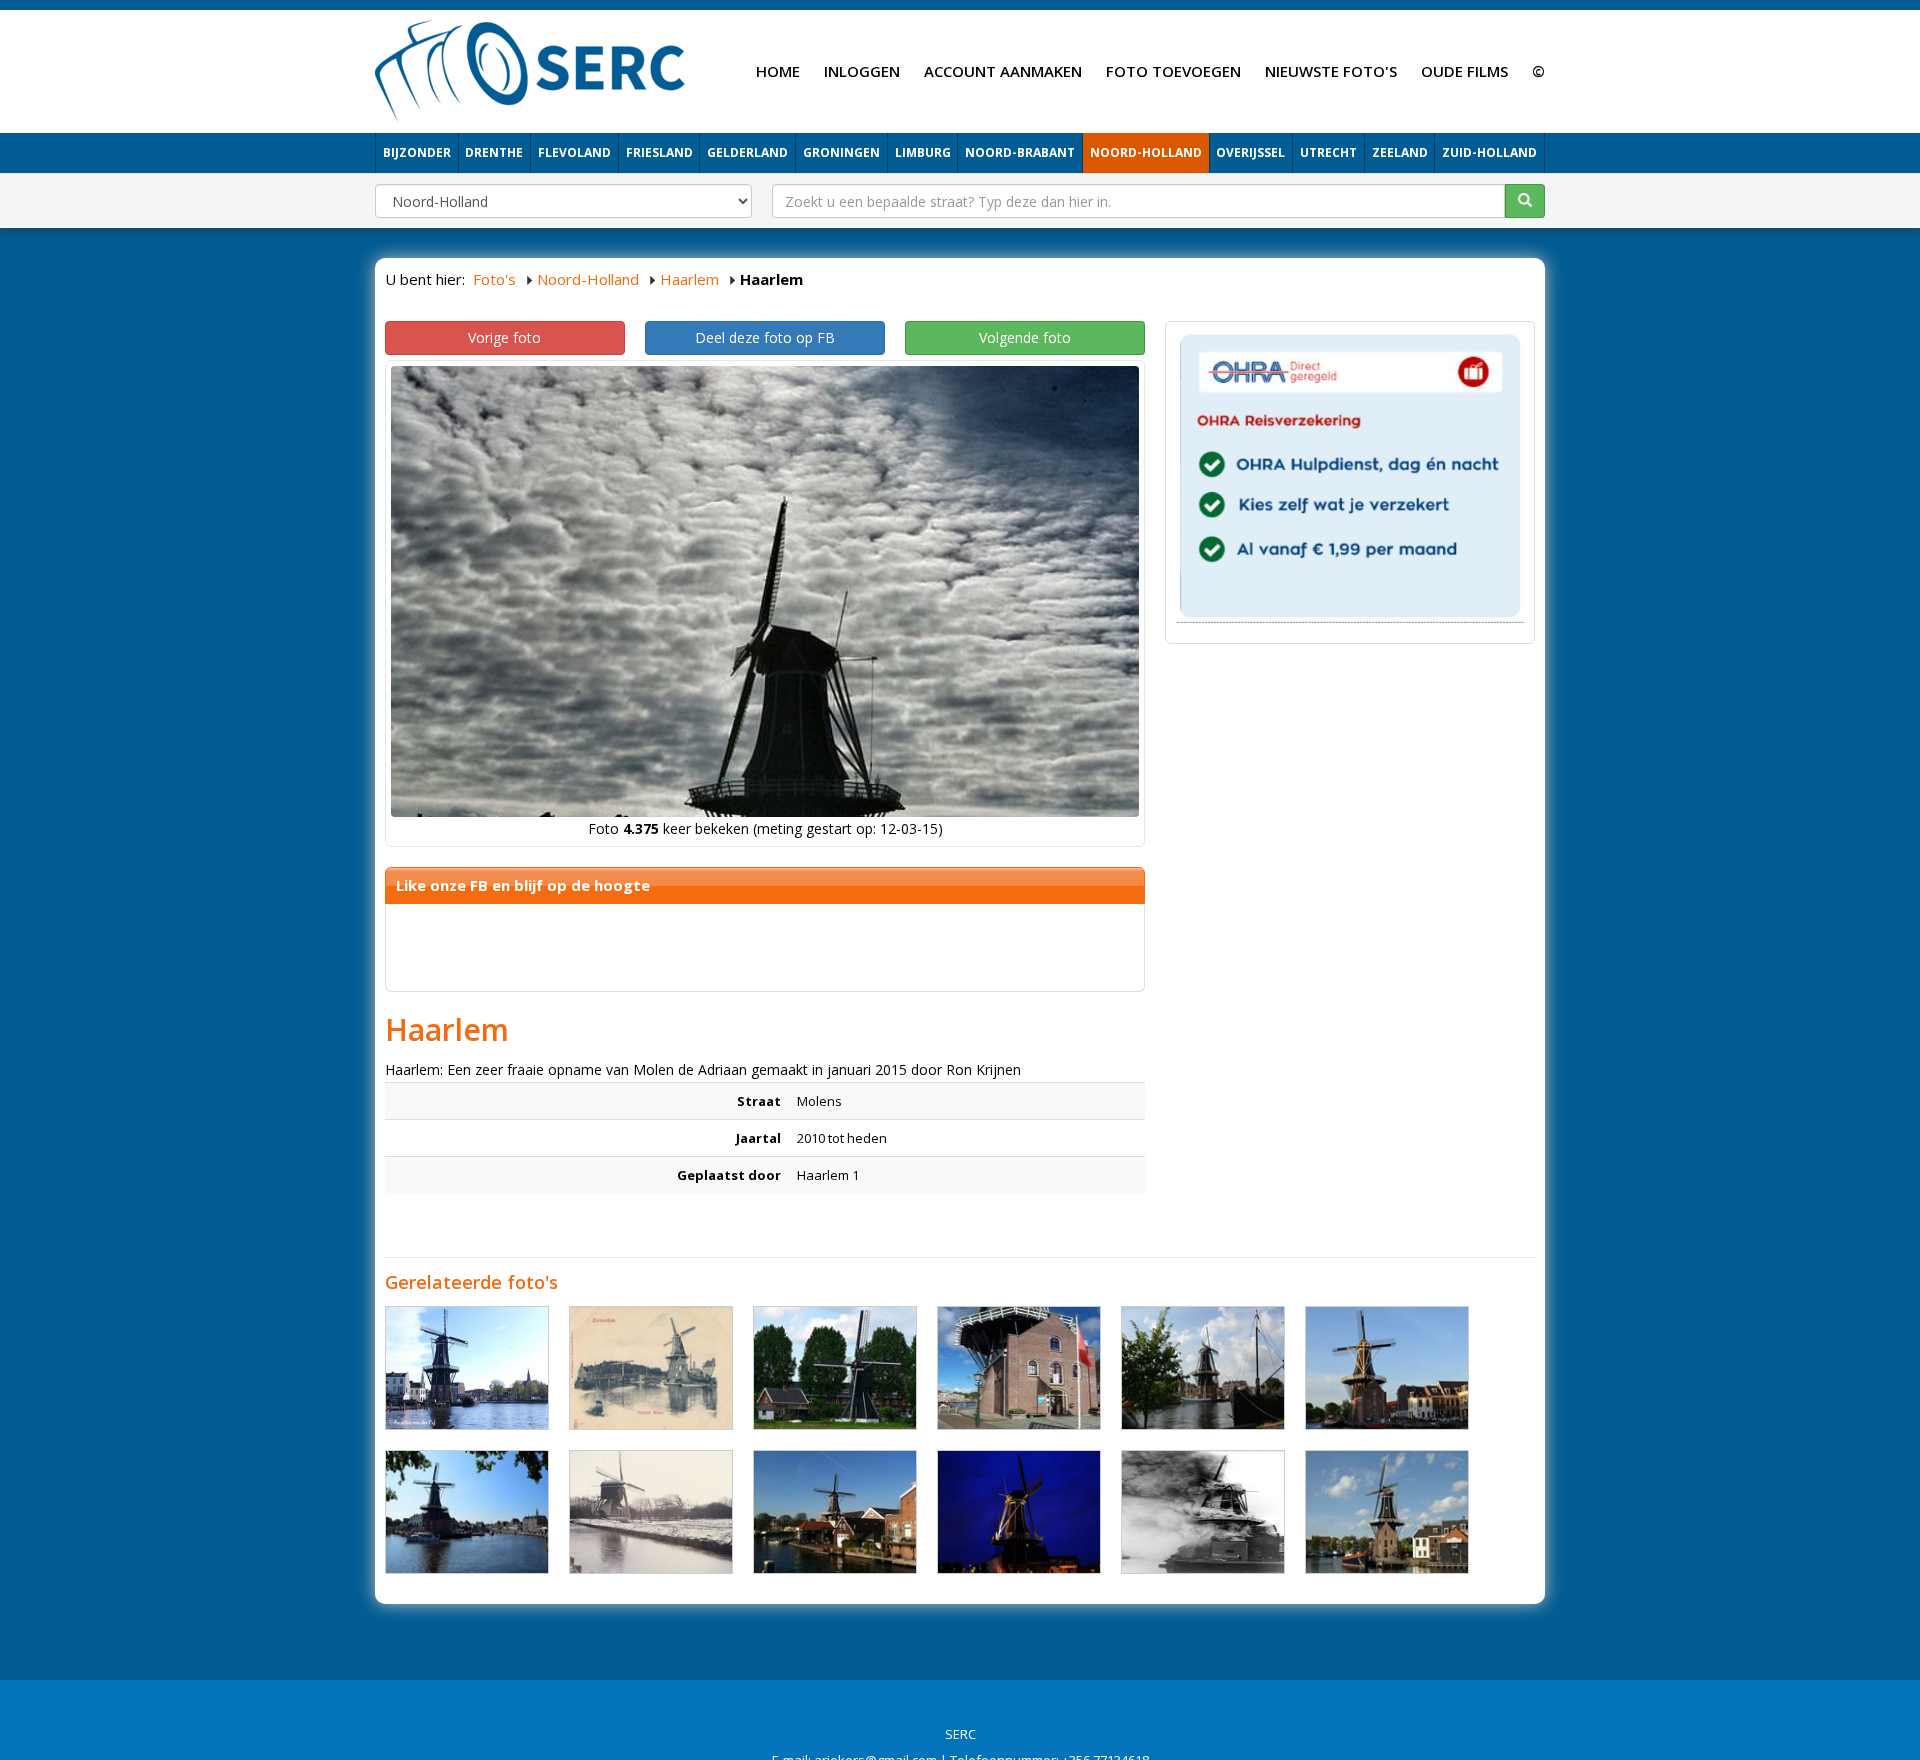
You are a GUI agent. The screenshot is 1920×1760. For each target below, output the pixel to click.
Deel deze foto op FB (765, 337)
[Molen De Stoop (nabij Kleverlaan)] (835, 1368)
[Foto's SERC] (530, 69)
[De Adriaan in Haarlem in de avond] (1387, 1368)
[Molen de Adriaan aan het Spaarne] (467, 1368)
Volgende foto (1025, 337)
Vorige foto (504, 337)
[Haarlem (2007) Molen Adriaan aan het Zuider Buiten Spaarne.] (1203, 1368)
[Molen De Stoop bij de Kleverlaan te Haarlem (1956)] (651, 1512)
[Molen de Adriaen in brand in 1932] (1203, 1512)
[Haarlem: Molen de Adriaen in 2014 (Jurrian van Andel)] (467, 1512)
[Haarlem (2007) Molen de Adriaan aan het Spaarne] (835, 1512)
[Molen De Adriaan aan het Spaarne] (1387, 1512)
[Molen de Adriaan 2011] (1019, 1368)
